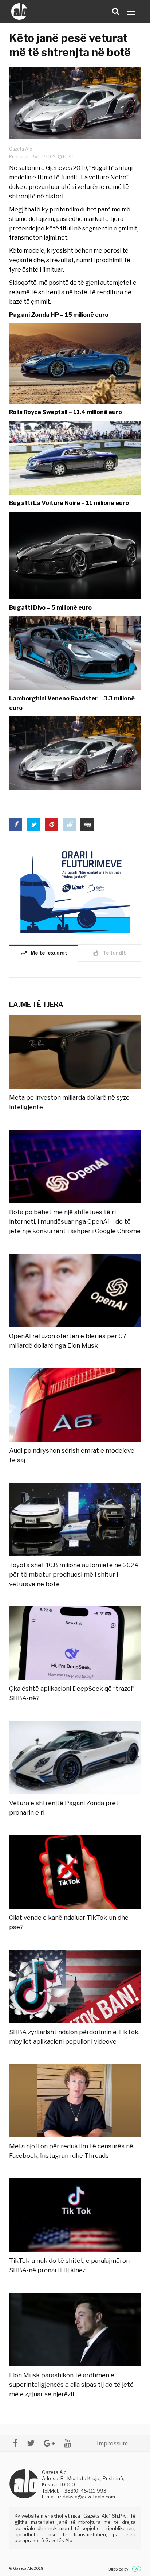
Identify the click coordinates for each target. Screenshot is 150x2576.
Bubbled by (118, 2569)
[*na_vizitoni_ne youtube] (67, 2443)
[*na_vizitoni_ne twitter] (31, 2443)
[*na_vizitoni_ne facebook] (15, 2443)
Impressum (112, 2443)
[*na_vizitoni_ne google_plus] (49, 2443)
